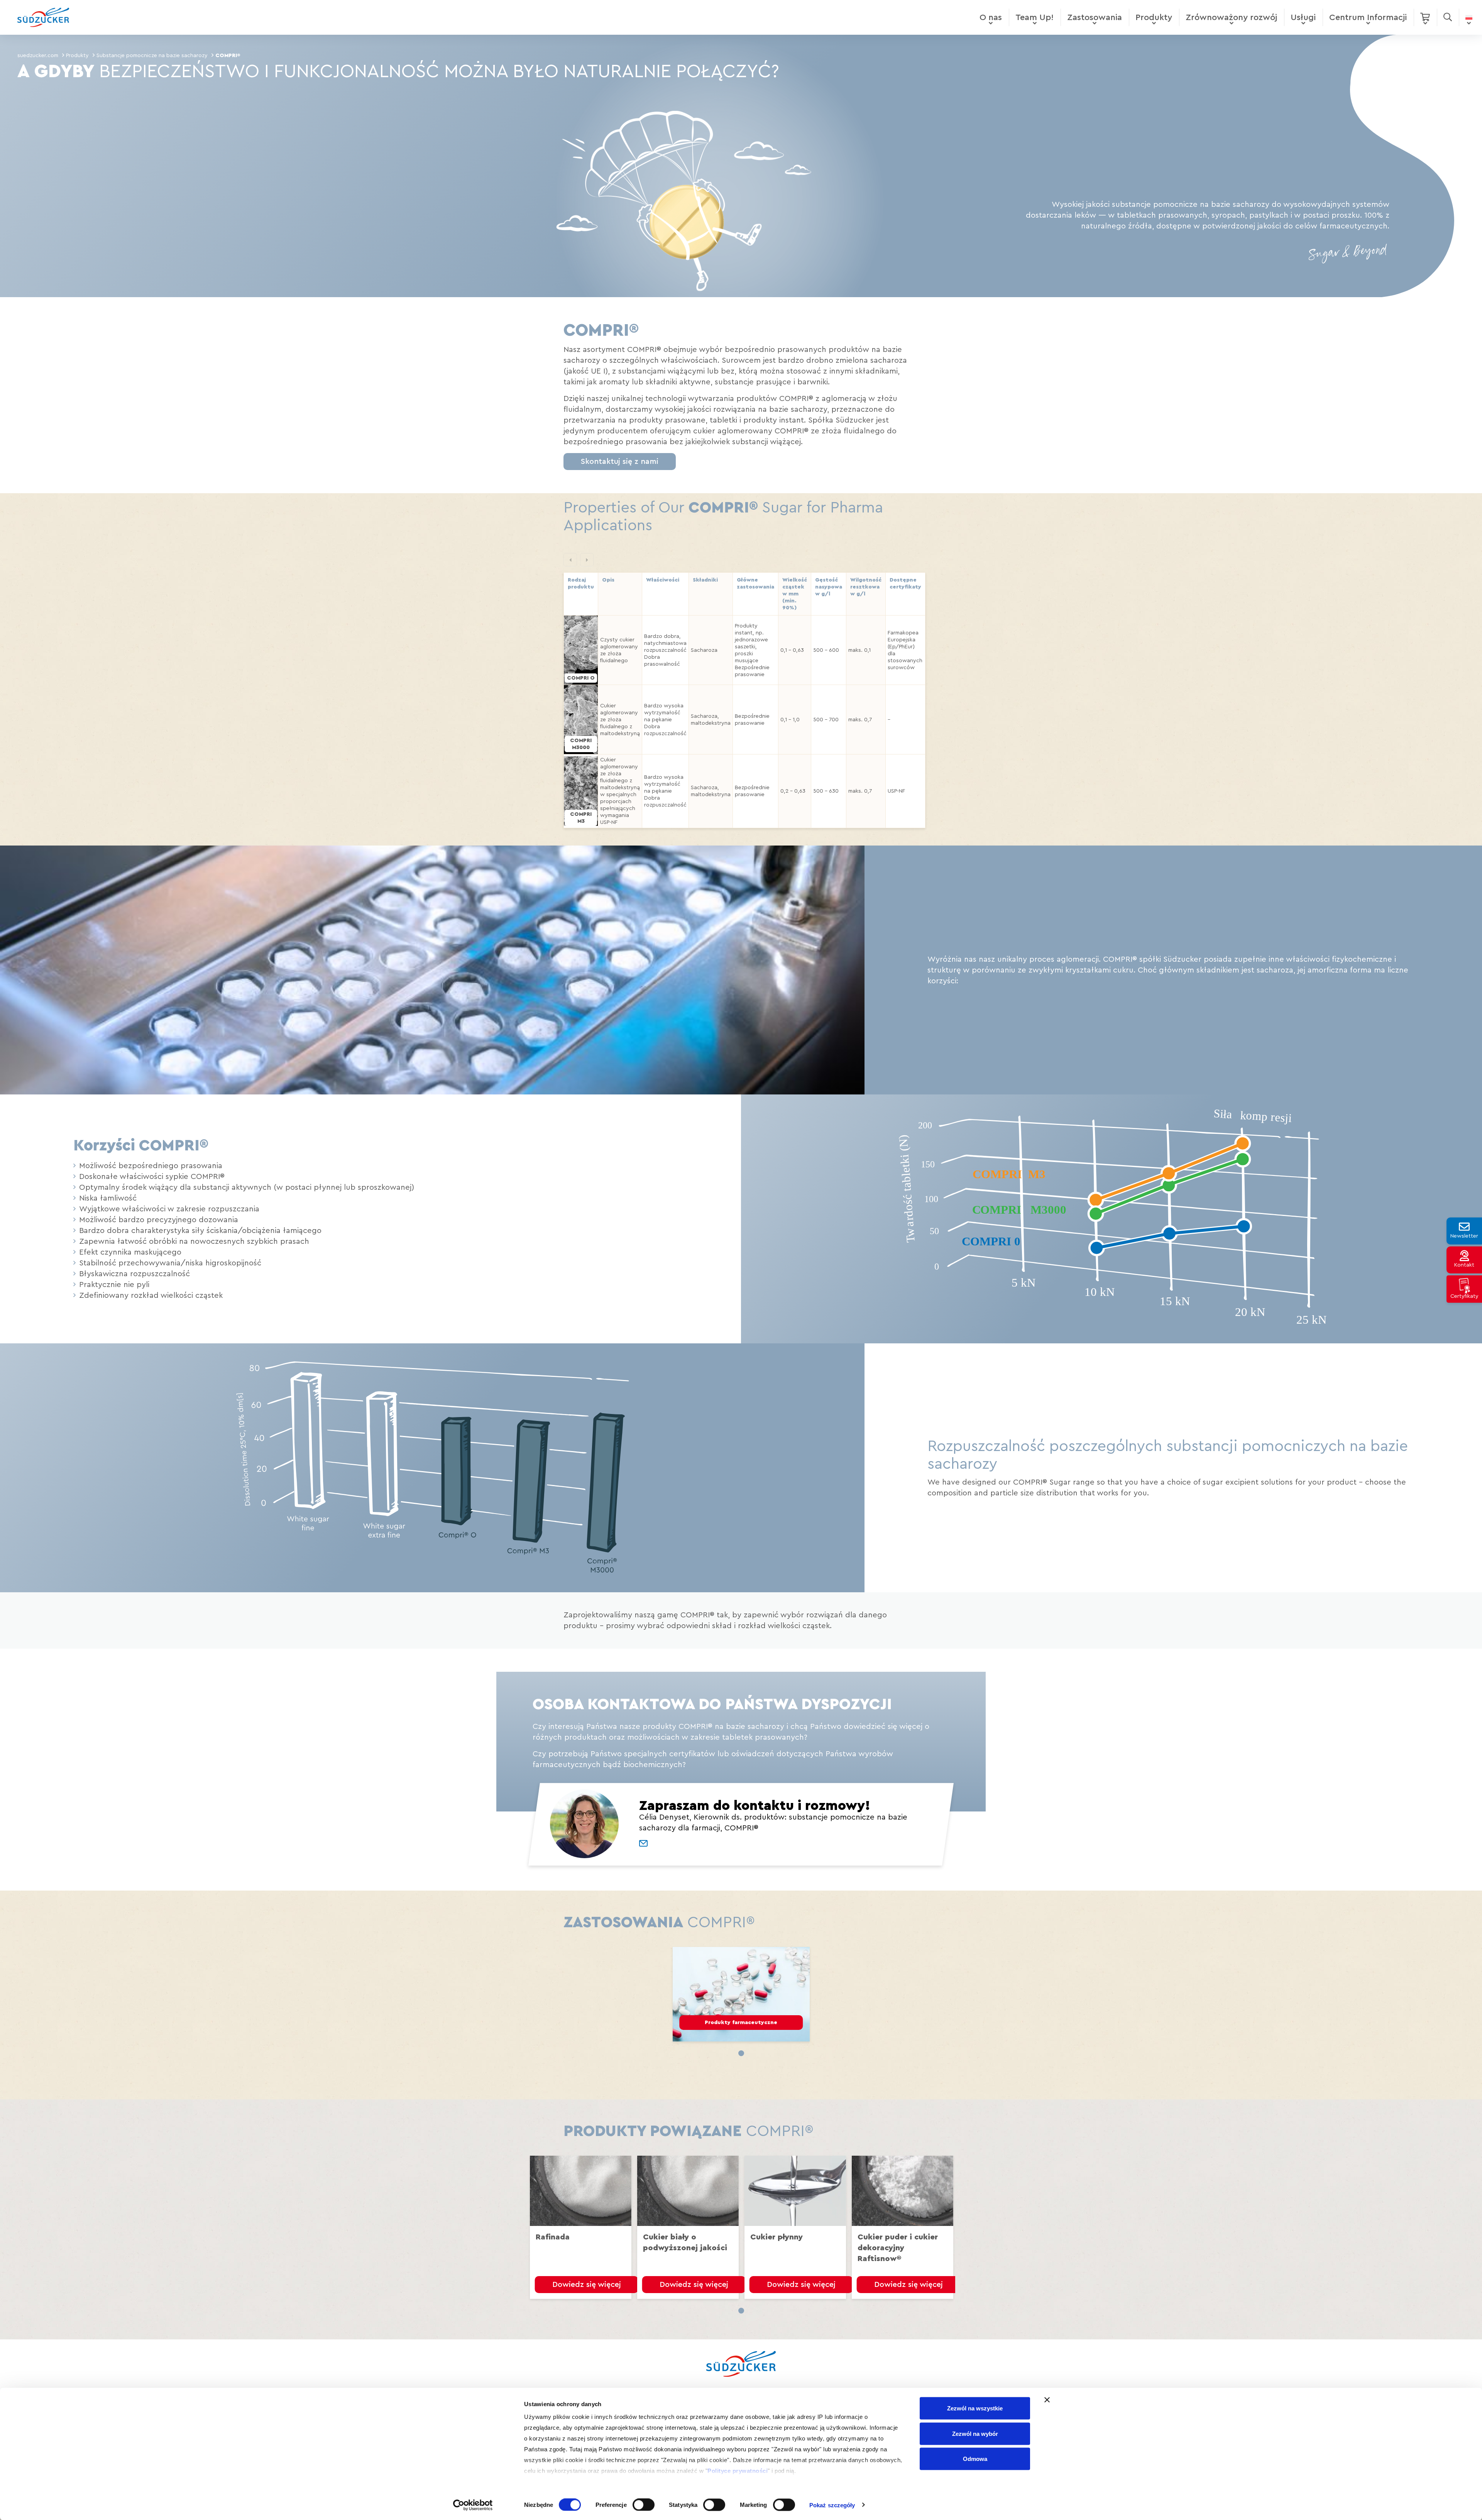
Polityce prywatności (738, 2471)
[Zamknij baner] (1047, 2400)
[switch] (644, 2505)
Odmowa (975, 2459)
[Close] (864, 1053)
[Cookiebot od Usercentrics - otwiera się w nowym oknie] (473, 2505)
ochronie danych (719, 1384)
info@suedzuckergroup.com (684, 1366)
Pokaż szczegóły (832, 2505)
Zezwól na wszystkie (975, 2408)
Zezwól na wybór (975, 2433)
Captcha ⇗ (727, 1440)
